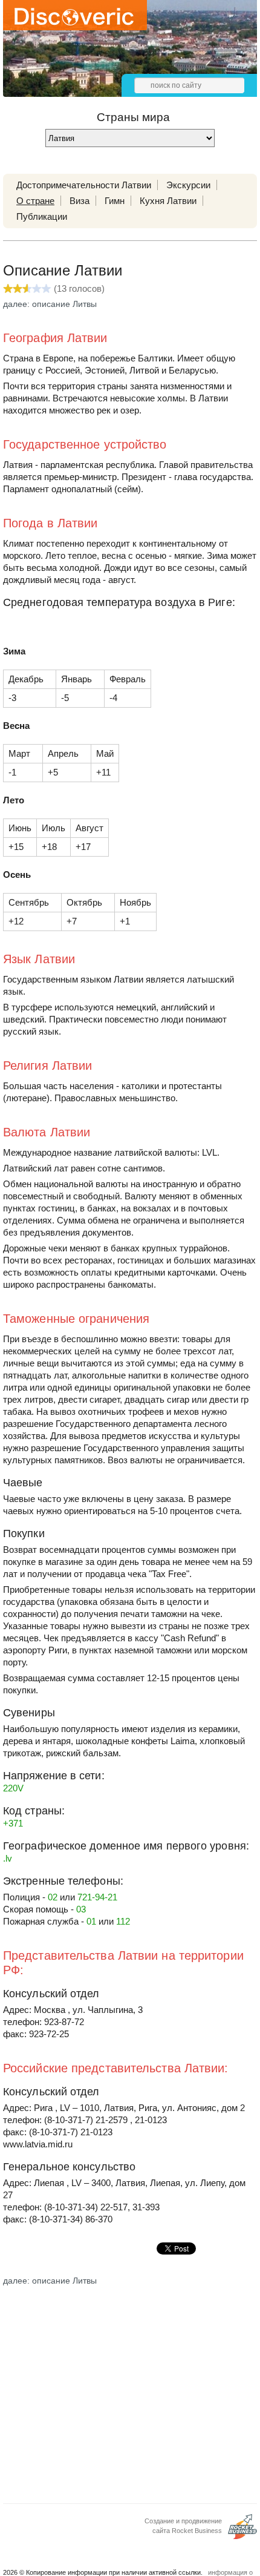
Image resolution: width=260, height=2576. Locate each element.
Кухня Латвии (168, 201)
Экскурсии (188, 185)
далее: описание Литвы (50, 304)
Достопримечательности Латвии (84, 185)
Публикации (42, 216)
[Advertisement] (130, 2391)
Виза (80, 201)
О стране (35, 201)
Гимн (115, 201)
